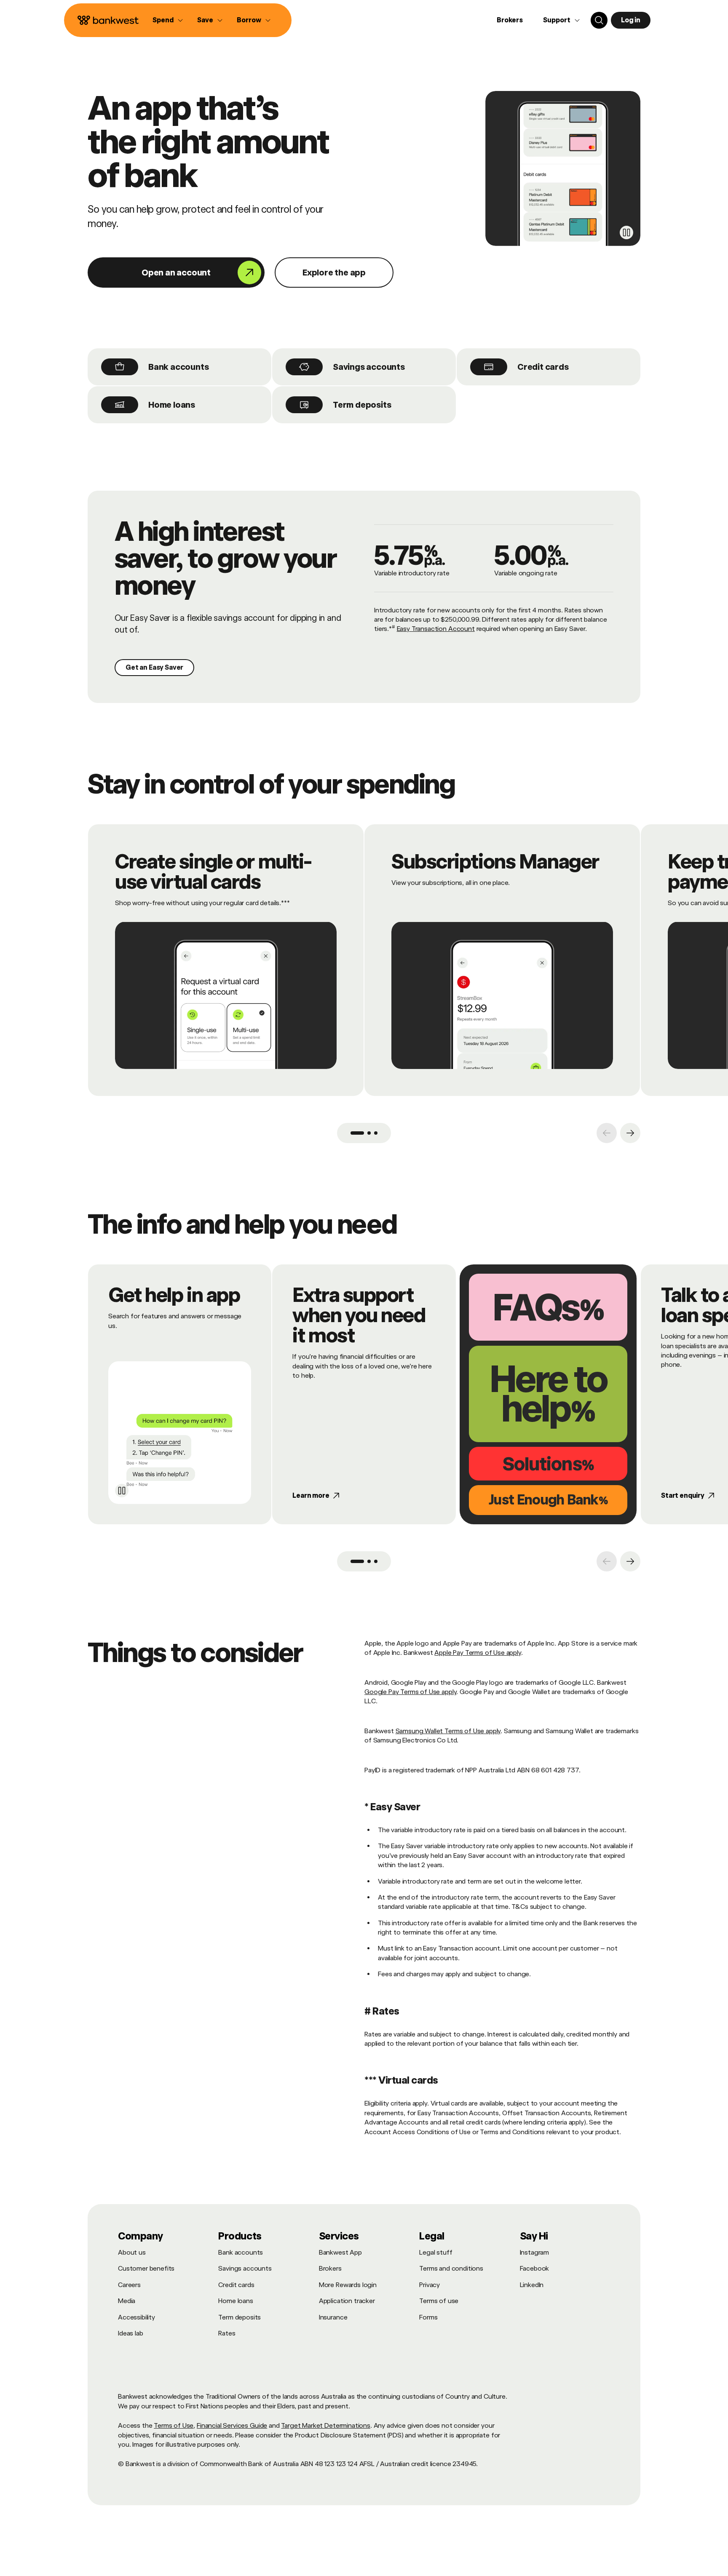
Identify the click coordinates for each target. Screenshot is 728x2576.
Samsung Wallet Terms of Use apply (448, 1731)
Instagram (535, 2252)
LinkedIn (532, 2285)
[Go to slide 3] (376, 1133)
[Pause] (626, 232)
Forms (428, 2317)
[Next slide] (630, 1133)
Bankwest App (340, 2252)
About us (132, 2252)
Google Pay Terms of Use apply (410, 1692)
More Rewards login (348, 2285)
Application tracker (347, 2301)
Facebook (535, 2268)
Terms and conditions (451, 2268)
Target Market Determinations (326, 2425)
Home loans (172, 405)
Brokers (510, 20)
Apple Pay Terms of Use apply (478, 1653)
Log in (631, 20)
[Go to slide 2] (369, 1133)
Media (127, 2301)
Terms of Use (174, 2425)
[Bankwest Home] (108, 20)
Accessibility (136, 2317)
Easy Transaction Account (436, 629)
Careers (129, 2285)
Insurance (333, 2317)
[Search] (599, 20)
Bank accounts (178, 367)
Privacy (430, 2285)
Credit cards (543, 367)
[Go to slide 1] (357, 1133)
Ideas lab (131, 2333)
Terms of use (439, 2301)
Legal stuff (436, 2252)
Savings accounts (369, 367)
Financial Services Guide (232, 2425)
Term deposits (362, 405)
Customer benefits (146, 2268)
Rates (227, 2333)
